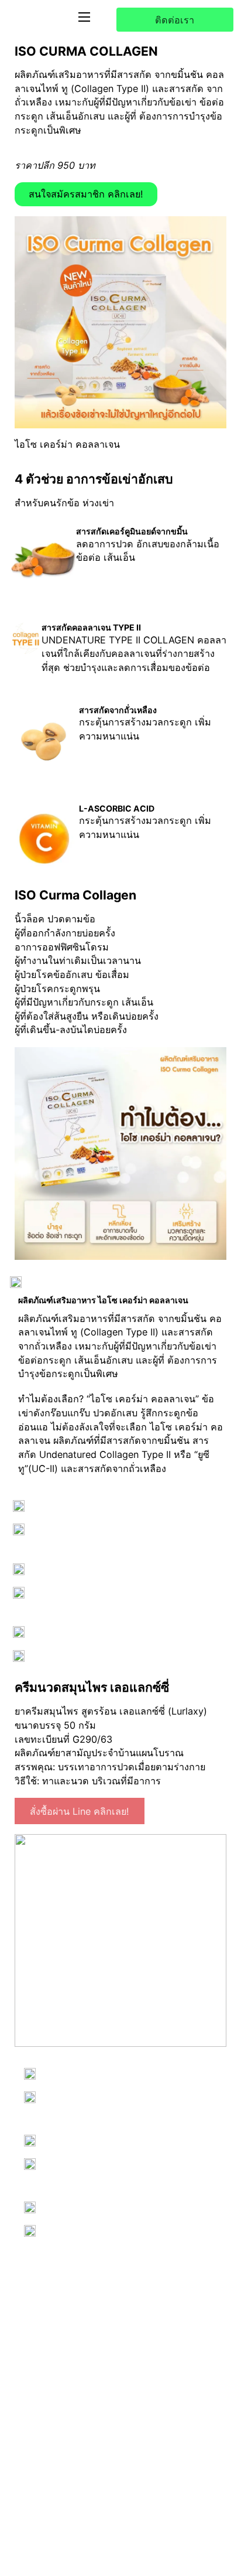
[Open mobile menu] (84, 17)
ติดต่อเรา (175, 20)
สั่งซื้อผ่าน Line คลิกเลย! (80, 1811)
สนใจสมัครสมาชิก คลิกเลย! (86, 194)
